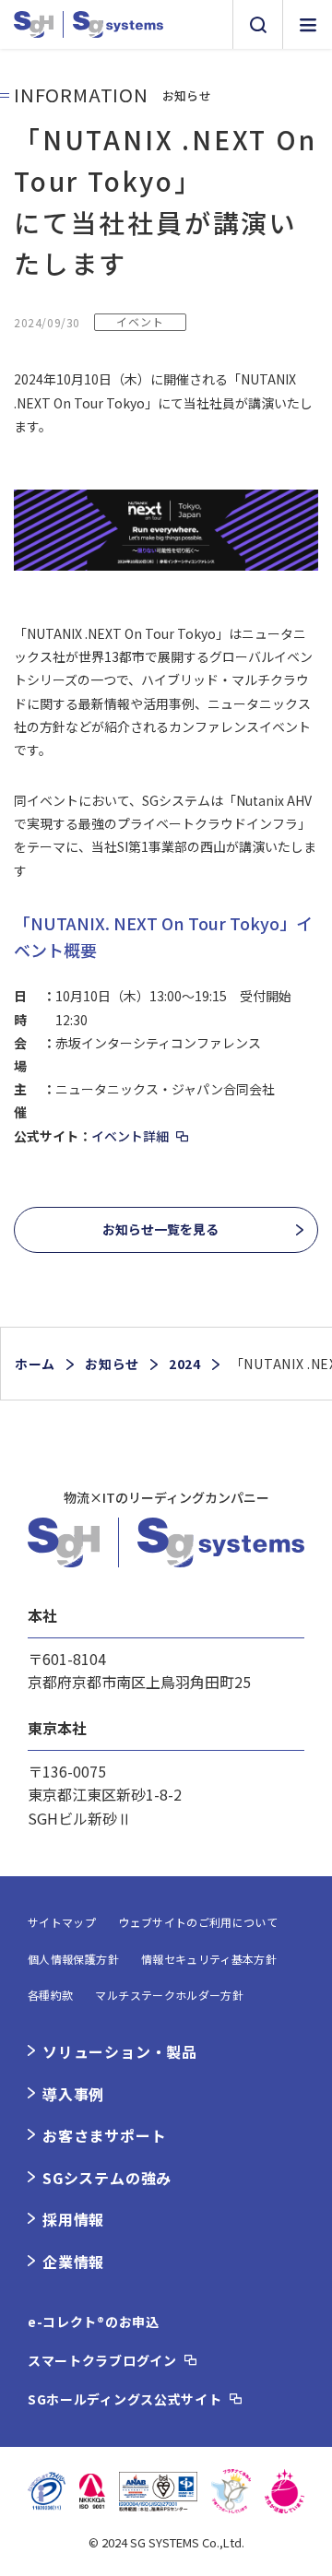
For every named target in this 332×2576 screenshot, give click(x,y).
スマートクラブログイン (102, 2360)
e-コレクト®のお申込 (94, 2322)
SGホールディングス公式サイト (125, 2399)
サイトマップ (62, 1922)
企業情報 (73, 2262)
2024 (185, 1364)
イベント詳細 (130, 1136)
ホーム (35, 1364)
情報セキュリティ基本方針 (209, 1959)
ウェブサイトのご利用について (198, 1922)
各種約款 (50, 1995)
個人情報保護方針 (73, 1959)
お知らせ (112, 1364)
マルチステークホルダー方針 (169, 1995)
